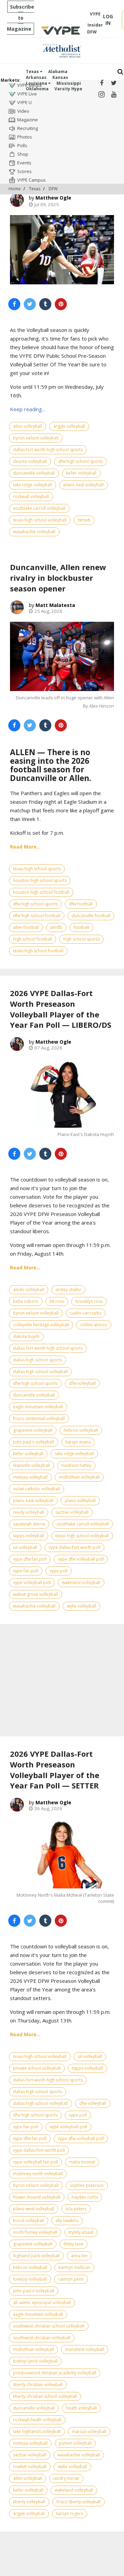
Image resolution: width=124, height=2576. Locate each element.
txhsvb (84, 520)
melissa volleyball (30, 1477)
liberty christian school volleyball (45, 2396)
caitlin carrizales (86, 1313)
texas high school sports (37, 869)
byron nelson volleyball (36, 438)
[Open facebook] (101, 83)
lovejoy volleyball (30, 2279)
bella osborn (26, 1301)
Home (15, 189)
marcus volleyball (89, 2431)
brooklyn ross (89, 1301)
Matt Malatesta (55, 605)
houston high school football (41, 892)
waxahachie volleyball (34, 532)
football (81, 927)
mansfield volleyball (85, 2349)
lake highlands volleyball (37, 2431)
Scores (24, 171)
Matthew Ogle (53, 198)
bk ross (57, 1301)
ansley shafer (68, 1290)
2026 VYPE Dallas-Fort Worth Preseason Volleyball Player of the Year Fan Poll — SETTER (55, 1769)
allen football (26, 927)
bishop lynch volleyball (35, 2361)
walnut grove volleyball (35, 1594)
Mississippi (69, 83)
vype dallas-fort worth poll (74, 1547)
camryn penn (71, 2279)
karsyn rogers (70, 2513)
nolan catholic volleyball (37, 1489)
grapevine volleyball (33, 1430)
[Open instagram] (101, 95)
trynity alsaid (81, 2232)
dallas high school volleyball (40, 1372)
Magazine (28, 120)
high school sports (81, 939)
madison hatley (76, 1465)
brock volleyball (29, 2220)
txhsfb (56, 927)
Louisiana (37, 83)
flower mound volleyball (37, 2197)
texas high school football (38, 951)
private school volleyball (37, 2068)
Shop (23, 154)
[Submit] (120, 72)
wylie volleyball (81, 1606)
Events (24, 163)
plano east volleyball (84, 485)
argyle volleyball (69, 426)
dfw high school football (37, 916)
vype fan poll (26, 1571)
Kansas (60, 77)
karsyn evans (78, 1442)
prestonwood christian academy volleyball (55, 2373)
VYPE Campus (32, 180)
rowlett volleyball (30, 2467)
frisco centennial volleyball (39, 1418)
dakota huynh (26, 1336)
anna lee (79, 2256)
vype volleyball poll (32, 1583)
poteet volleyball (75, 2443)
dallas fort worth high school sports (48, 450)
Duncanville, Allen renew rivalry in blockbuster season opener (58, 578)
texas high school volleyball (40, 520)
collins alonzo (94, 1325)
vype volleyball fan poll (35, 2162)
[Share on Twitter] (30, 304)
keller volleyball (81, 473)
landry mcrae (66, 2478)
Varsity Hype (68, 89)
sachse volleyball (72, 1512)
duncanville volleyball (34, 473)
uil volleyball (25, 1547)
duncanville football (91, 916)
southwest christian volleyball (42, 2338)
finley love (74, 2244)
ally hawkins (67, 2220)
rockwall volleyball (31, 496)
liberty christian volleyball (38, 2385)
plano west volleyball (34, 2209)
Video (23, 111)
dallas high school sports (38, 1360)
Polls (22, 145)
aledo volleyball (29, 1290)
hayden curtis (85, 2197)
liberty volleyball (29, 2502)
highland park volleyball (36, 2256)
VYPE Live (27, 94)
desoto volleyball (30, 461)
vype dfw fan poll (30, 1559)
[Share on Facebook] (14, 304)
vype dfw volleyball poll (81, 1559)
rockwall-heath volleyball (37, 2420)
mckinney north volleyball (38, 2174)
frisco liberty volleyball (79, 2502)
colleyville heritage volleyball (41, 1325)
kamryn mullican (74, 2267)
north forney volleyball (35, 2232)
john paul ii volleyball (34, 1442)
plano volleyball (80, 1500)
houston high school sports (40, 880)
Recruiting (28, 128)
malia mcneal (82, 2162)
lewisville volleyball (32, 1465)
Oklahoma (37, 89)
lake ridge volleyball (33, 485)
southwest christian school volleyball (49, 2326)
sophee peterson (87, 2185)
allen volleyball (28, 426)
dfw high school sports (80, 461)
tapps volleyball (29, 1536)
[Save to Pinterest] (61, 304)
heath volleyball (81, 2408)
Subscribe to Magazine (20, 18)
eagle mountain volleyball (38, 1407)
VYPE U (24, 102)
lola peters (76, 2209)
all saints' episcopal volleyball (42, 2303)
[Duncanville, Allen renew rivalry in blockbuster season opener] (62, 656)
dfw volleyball (82, 1383)
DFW (53, 189)
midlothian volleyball (79, 1477)
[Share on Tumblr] (45, 304)
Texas (33, 72)
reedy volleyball (29, 1512)
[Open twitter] (114, 83)
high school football (33, 939)
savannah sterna (29, 1524)
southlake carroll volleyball (39, 508)
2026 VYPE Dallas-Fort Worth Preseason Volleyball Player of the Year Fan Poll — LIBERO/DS (61, 1009)
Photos (25, 137)
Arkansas (36, 77)
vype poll (59, 1571)
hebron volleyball (81, 1430)
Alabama (58, 72)
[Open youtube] (114, 95)
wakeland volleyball (81, 1583)
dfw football (81, 904)
